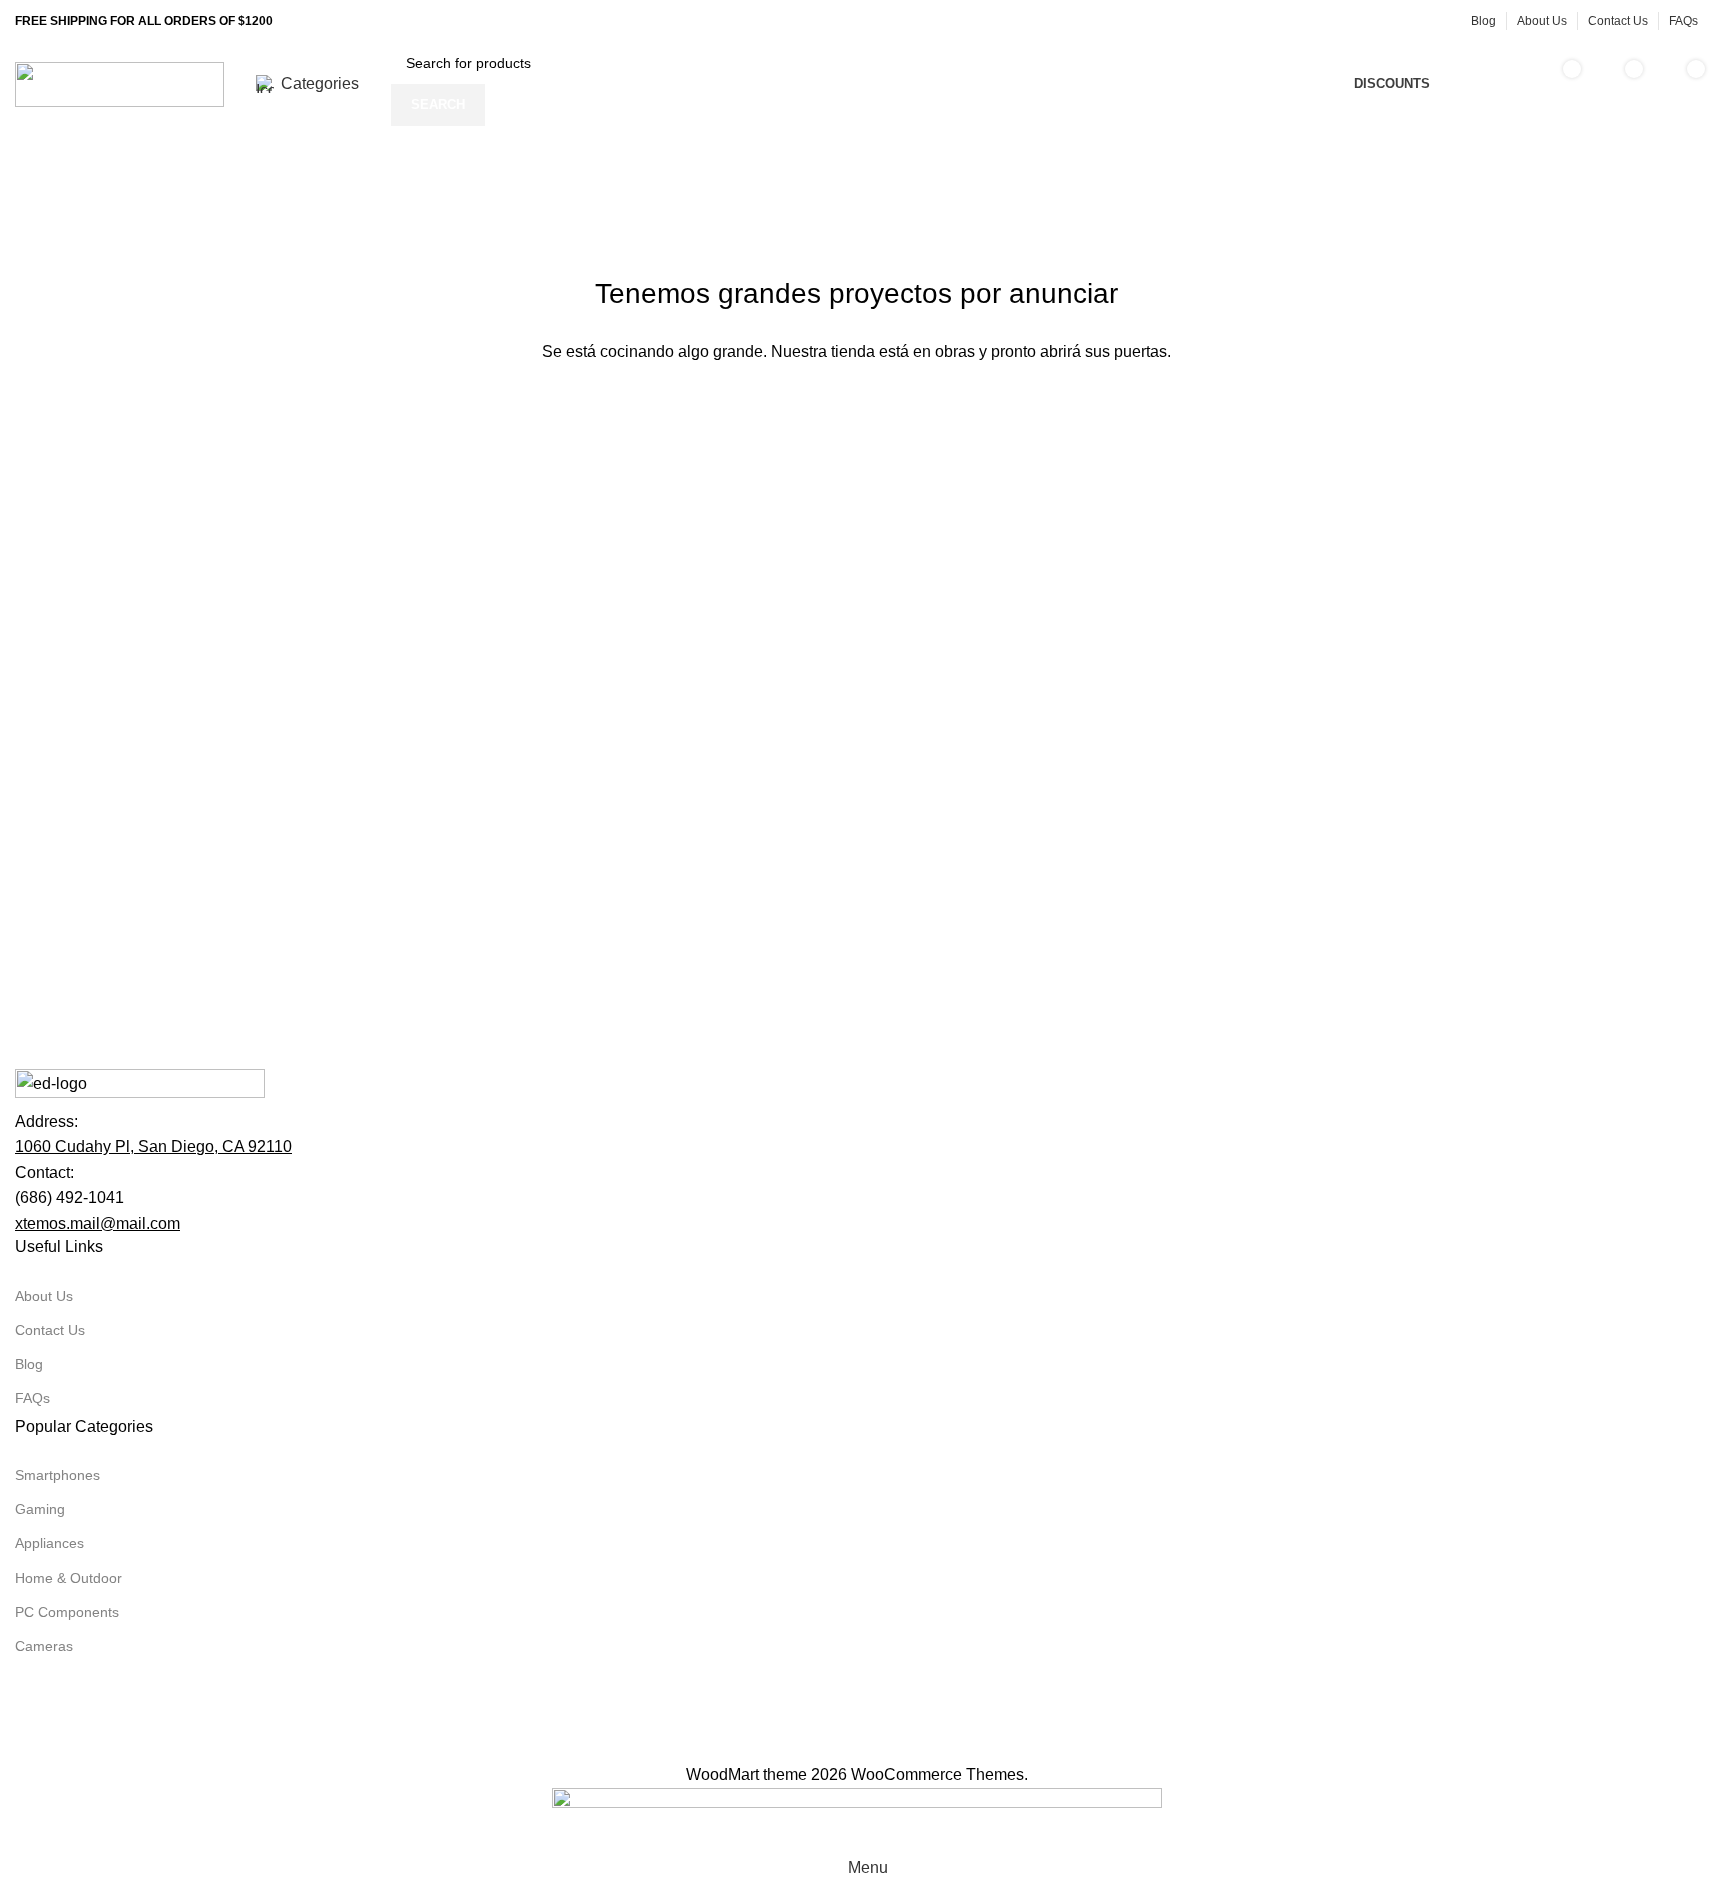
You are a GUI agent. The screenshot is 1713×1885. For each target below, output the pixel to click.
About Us (44, 1296)
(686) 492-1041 (69, 1197)
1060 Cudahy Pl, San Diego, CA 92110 (153, 1146)
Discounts (1392, 83)
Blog (29, 1364)
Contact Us (50, 1330)
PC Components (67, 1612)
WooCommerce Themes (937, 1774)
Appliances (49, 1543)
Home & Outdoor (68, 1578)
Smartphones (57, 1475)
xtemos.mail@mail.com (97, 1223)
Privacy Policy (321, 1748)
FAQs (32, 1398)
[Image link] (140, 1087)
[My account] (1491, 84)
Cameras (44, 1646)
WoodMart (722, 1774)
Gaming (40, 1509)
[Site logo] (119, 82)
